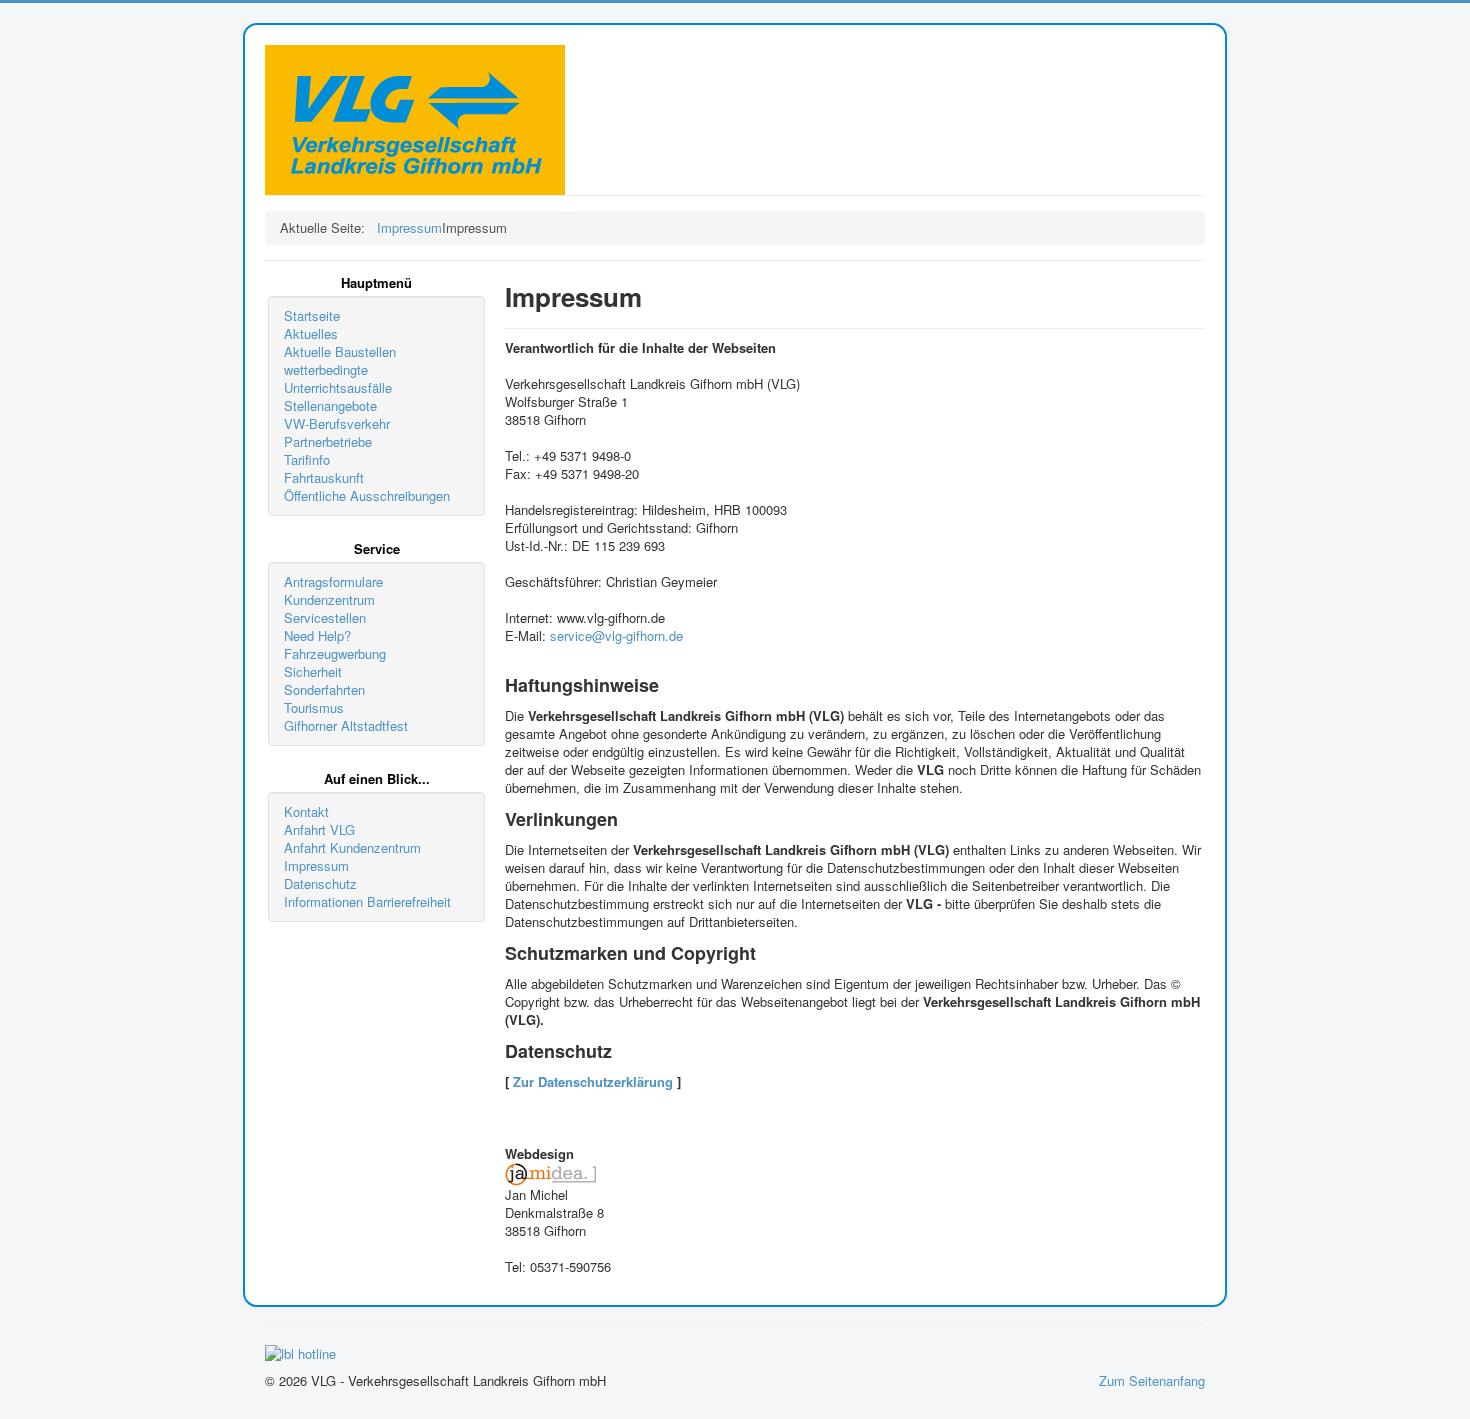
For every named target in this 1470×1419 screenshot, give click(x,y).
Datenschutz (320, 884)
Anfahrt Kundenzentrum (352, 848)
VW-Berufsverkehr (337, 424)
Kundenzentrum (329, 600)
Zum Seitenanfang (1152, 1380)
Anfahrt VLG (319, 830)
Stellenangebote (330, 406)
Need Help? (317, 636)
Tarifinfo (307, 460)
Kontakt (306, 812)
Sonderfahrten (324, 690)
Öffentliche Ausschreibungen (367, 496)
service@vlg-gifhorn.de (616, 635)
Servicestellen (325, 618)
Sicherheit (313, 672)
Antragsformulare (333, 582)
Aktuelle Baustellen (340, 352)
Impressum (316, 866)
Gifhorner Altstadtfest (346, 726)
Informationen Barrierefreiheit (367, 902)
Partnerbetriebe (328, 442)
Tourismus (314, 708)
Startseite (312, 316)
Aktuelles (311, 334)
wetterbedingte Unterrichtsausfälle (338, 379)
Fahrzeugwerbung (335, 654)
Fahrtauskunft (324, 478)
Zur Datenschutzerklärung (593, 1081)
